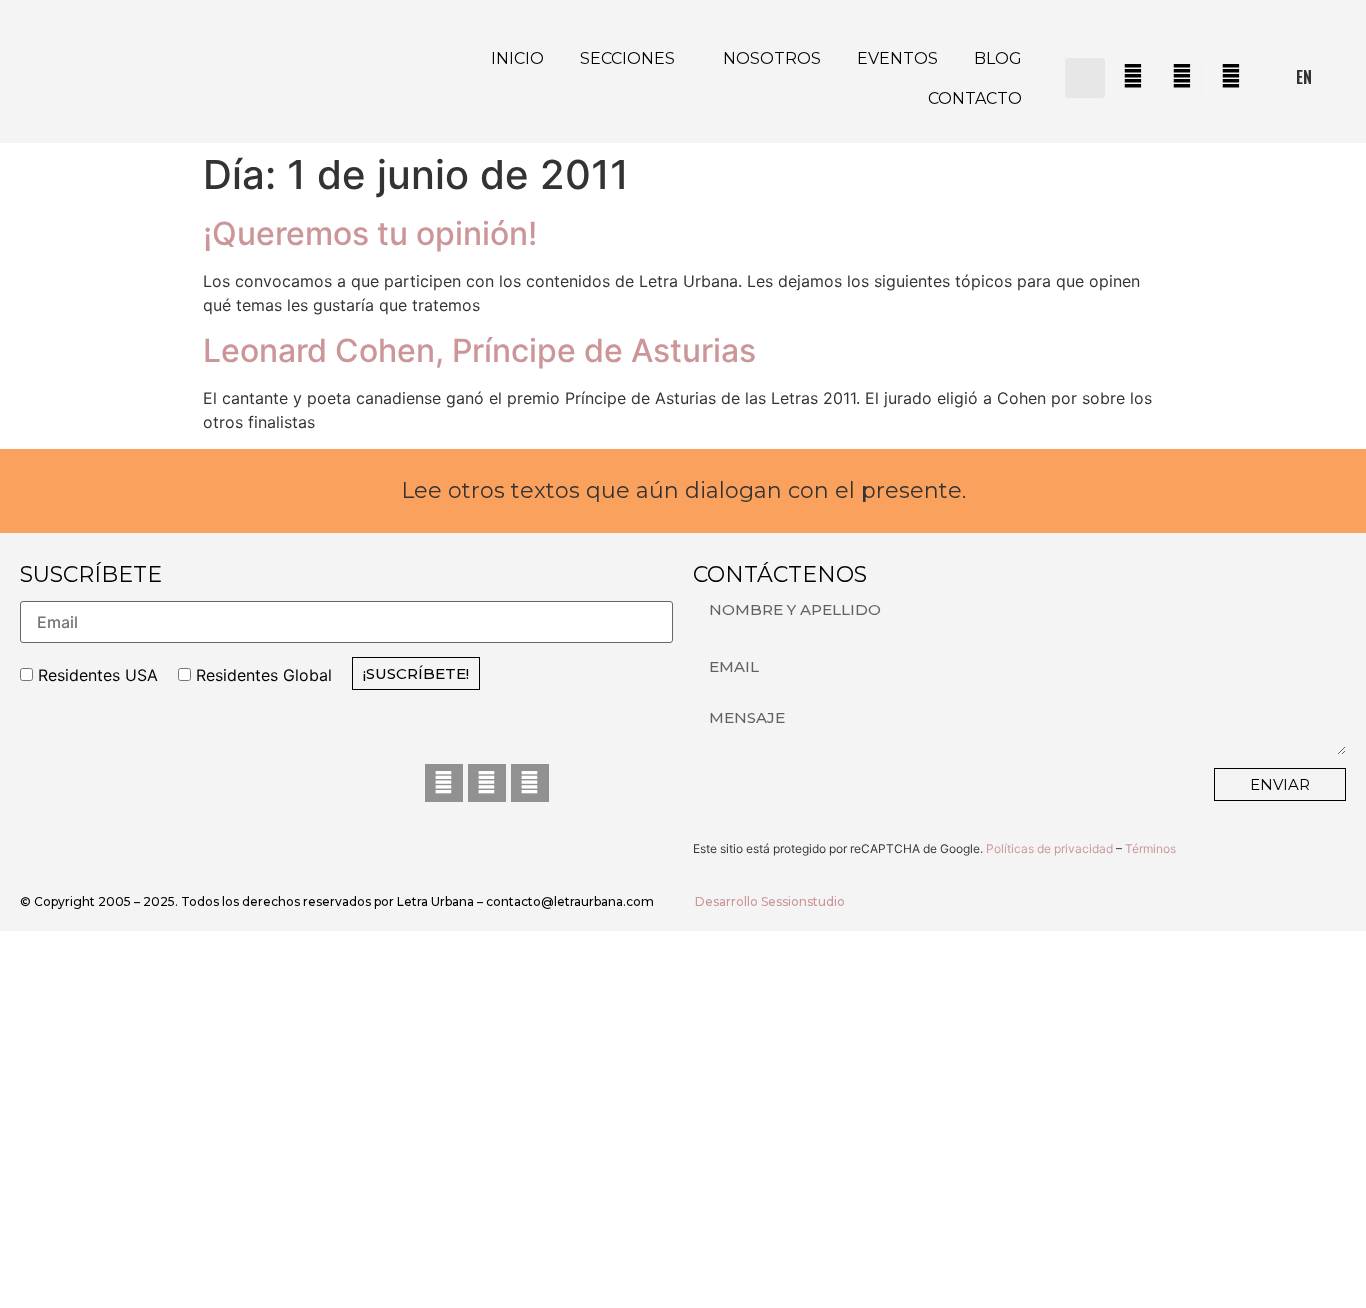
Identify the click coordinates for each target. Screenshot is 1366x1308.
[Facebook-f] (444, 783)
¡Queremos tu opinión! (370, 233)
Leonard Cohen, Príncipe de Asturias (479, 350)
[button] (1085, 78)
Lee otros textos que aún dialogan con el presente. (683, 490)
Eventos (897, 58)
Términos (1150, 848)
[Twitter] (530, 783)
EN (1304, 77)
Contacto (975, 98)
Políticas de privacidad (1049, 848)
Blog (998, 58)
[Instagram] (487, 783)
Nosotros (772, 58)
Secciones (627, 58)
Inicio (517, 58)
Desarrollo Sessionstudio (770, 901)
